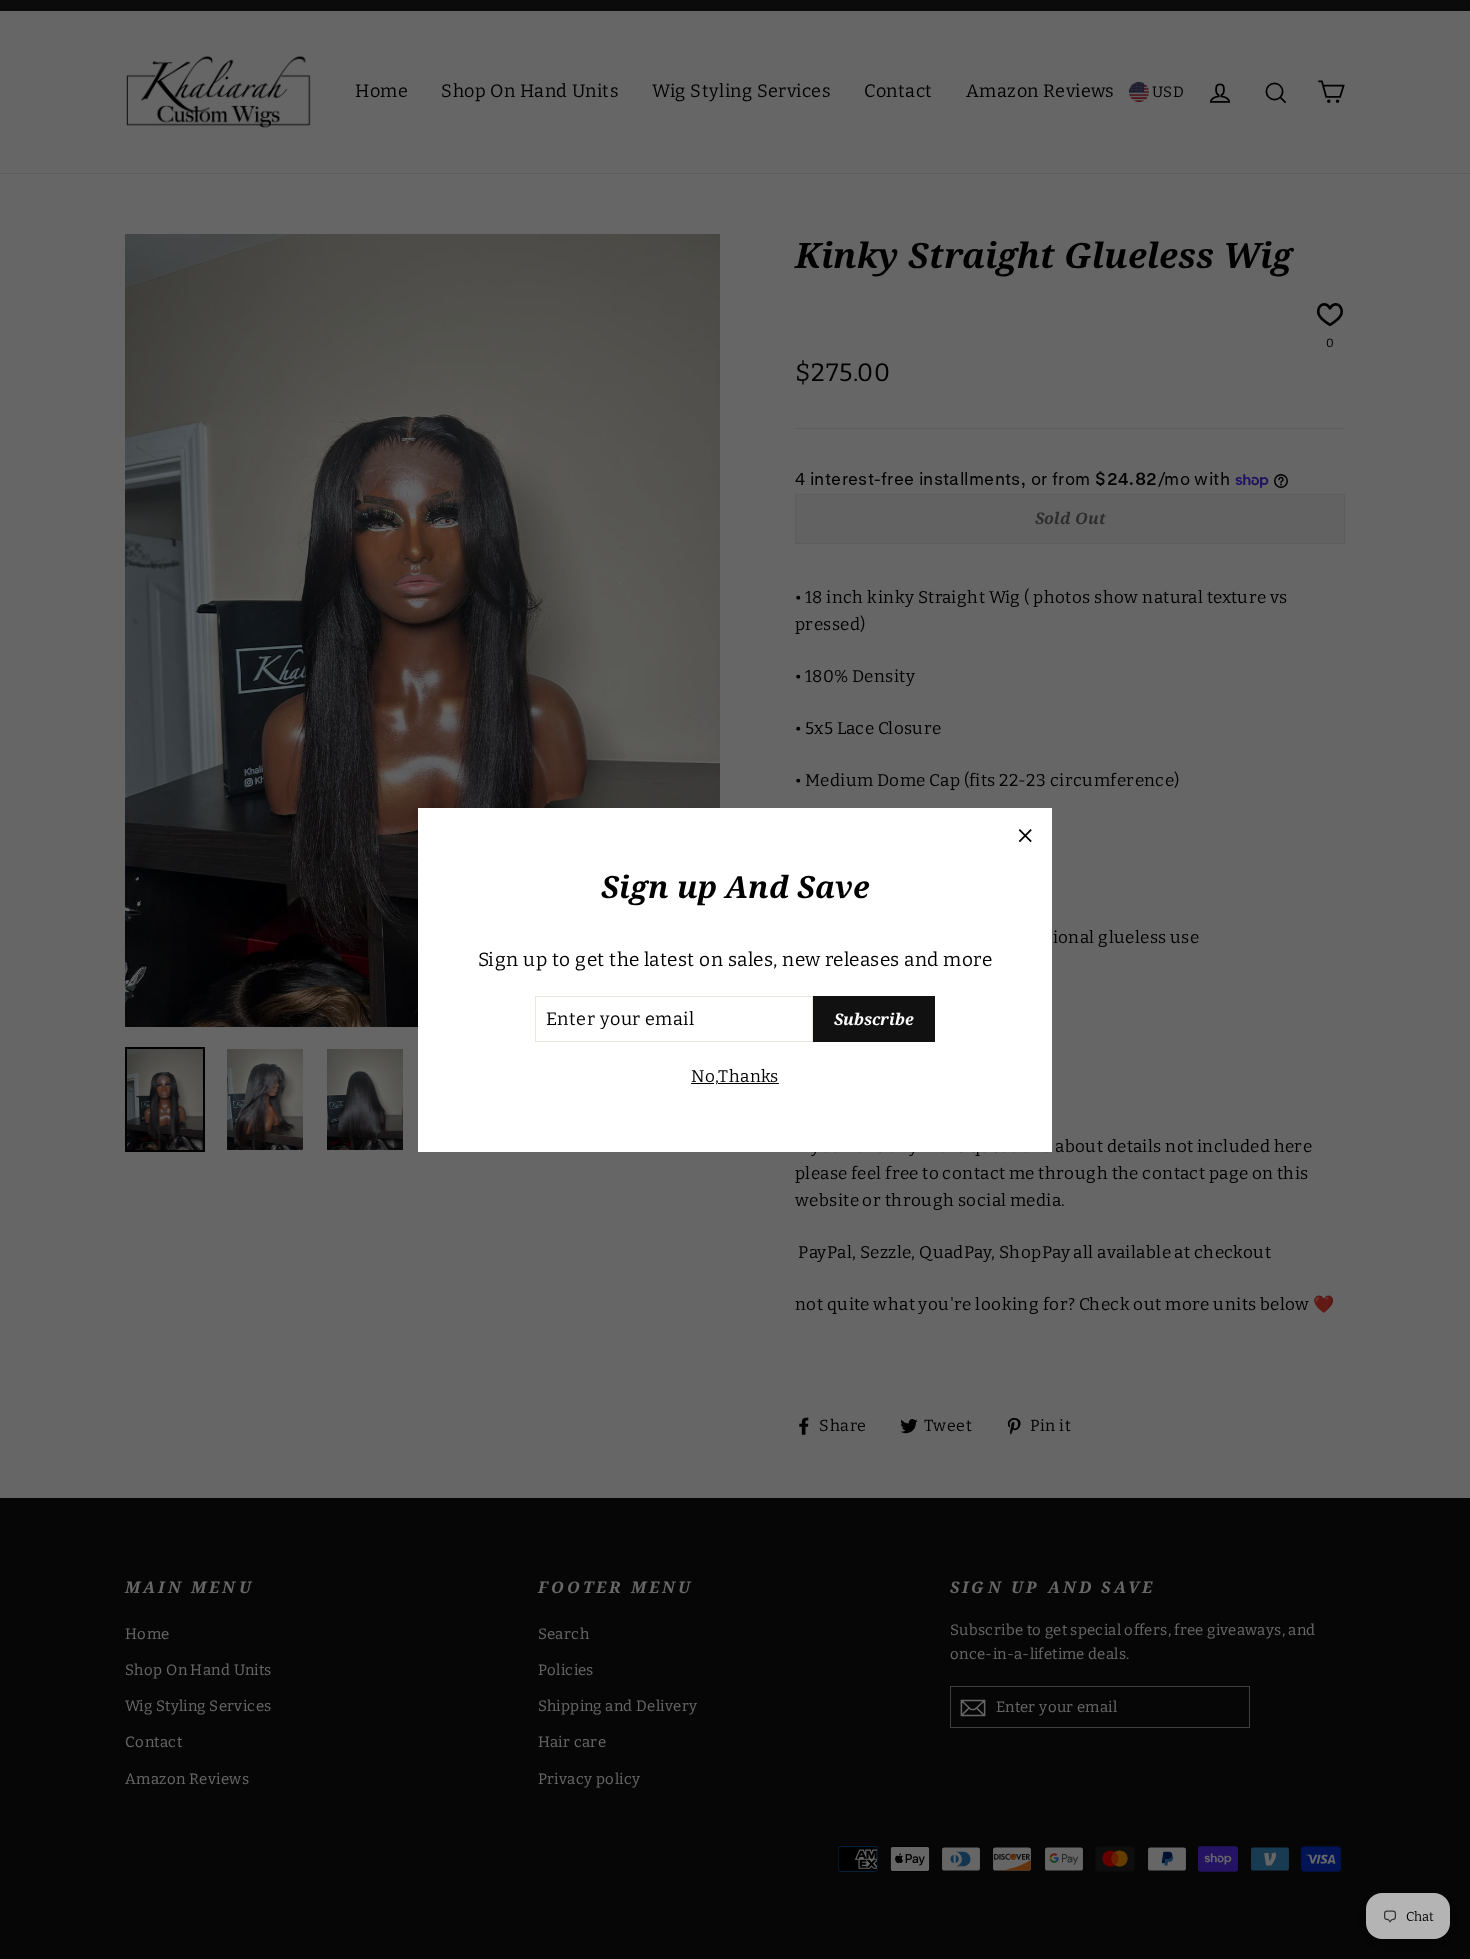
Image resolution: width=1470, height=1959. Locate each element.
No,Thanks (735, 1076)
